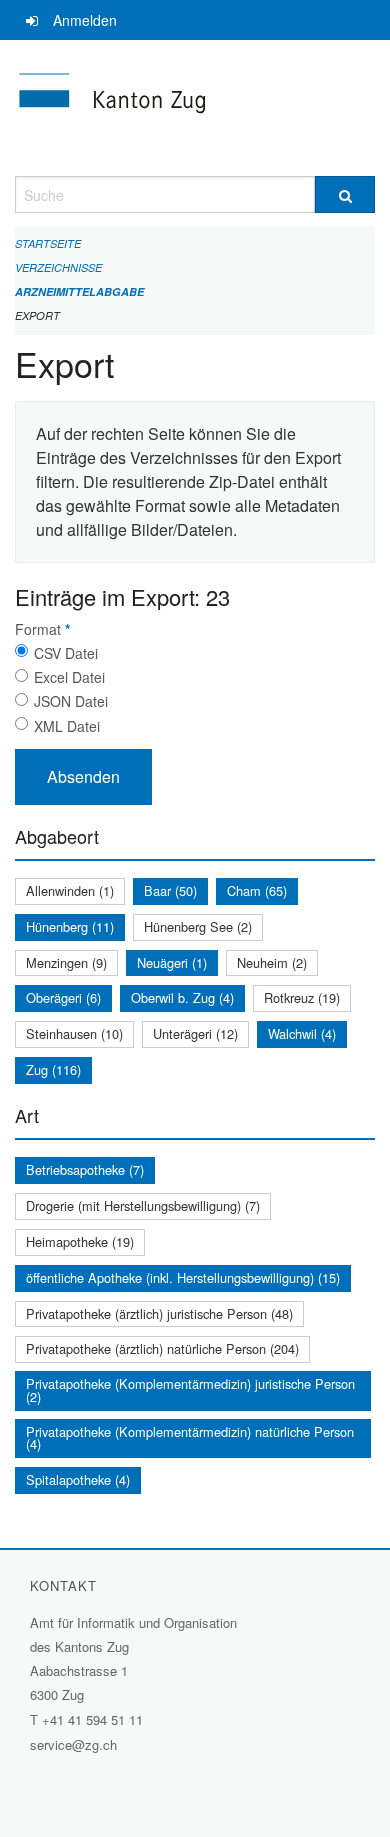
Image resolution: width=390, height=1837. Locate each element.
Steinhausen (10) (74, 1033)
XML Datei (67, 726)
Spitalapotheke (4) (78, 1479)
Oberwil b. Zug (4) (182, 997)
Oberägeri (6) (63, 997)
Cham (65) (257, 890)
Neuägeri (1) (172, 962)
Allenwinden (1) (70, 890)
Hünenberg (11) (70, 926)
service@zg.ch (73, 1744)
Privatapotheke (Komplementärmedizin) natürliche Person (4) (190, 1438)
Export (37, 315)
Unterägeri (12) (195, 1033)
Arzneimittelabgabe (79, 291)
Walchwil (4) (302, 1033)
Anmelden (85, 20)
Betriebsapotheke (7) (85, 1169)
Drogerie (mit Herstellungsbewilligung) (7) (143, 1205)
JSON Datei (71, 701)
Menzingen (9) (66, 962)
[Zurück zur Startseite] (195, 108)
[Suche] (345, 194)
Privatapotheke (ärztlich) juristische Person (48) (159, 1313)
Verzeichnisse (58, 267)
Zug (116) (53, 1069)
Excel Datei (69, 677)
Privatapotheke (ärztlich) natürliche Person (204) (162, 1348)
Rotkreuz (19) (302, 997)
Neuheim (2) (272, 962)
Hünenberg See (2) (198, 926)
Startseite (48, 243)
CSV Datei (66, 653)
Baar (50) (170, 890)
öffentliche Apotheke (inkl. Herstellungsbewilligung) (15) (183, 1277)
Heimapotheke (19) (80, 1241)
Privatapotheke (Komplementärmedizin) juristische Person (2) (190, 1390)
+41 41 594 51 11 (92, 1719)
